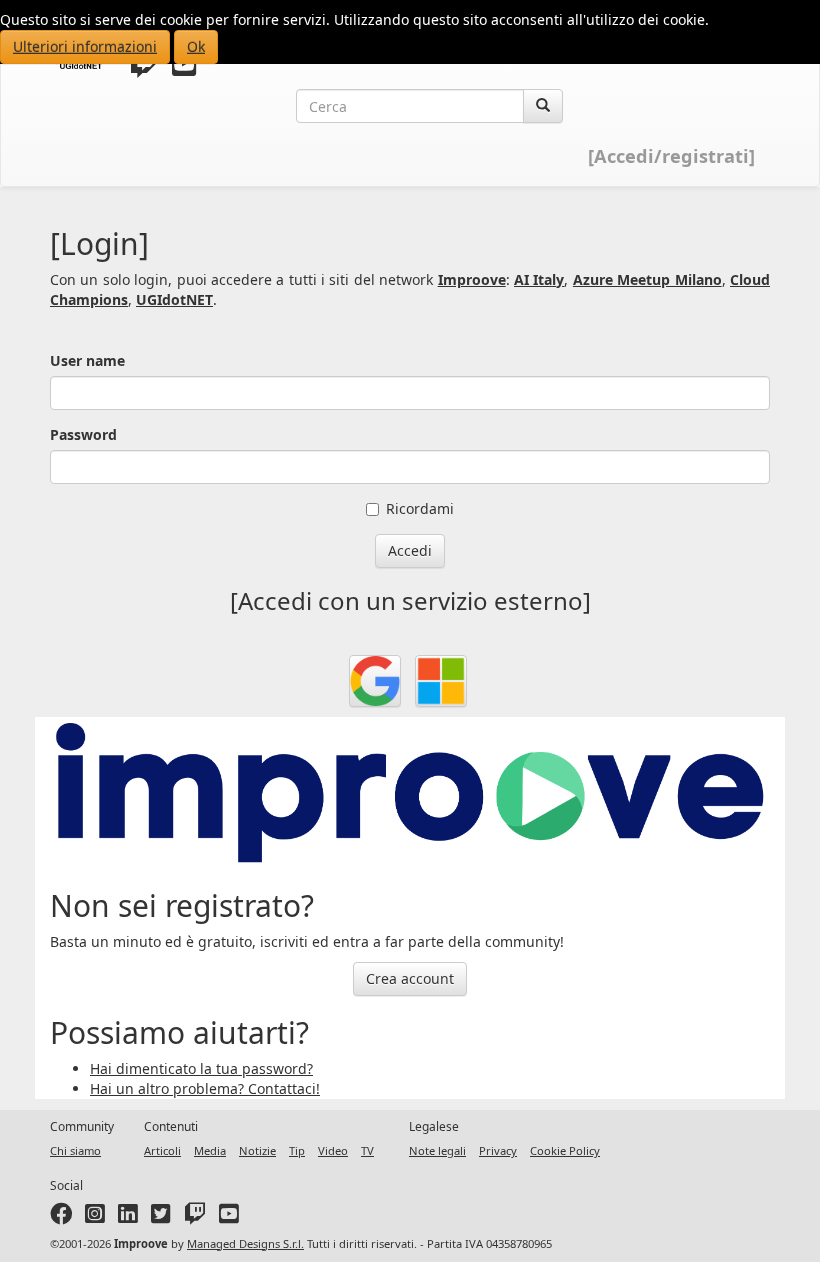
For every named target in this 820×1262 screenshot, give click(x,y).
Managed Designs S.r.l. (245, 1243)
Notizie (257, 1150)
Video (333, 1150)
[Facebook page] (61, 1217)
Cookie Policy (565, 1150)
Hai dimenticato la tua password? (201, 1068)
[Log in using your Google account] (375, 681)
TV (367, 1150)
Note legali (437, 1150)
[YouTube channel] (184, 68)
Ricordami (420, 508)
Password (83, 434)
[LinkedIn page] (128, 1217)
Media (210, 1150)
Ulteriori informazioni (85, 46)
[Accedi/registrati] (671, 156)
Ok (196, 46)
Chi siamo (75, 1150)
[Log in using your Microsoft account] (441, 681)
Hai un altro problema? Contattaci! (205, 1088)
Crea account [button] (410, 978)
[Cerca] (543, 106)
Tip (297, 1150)
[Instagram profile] (95, 1217)
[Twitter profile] (144, 68)
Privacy (498, 1150)
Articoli (162, 1150)
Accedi (410, 550)
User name (87, 360)
